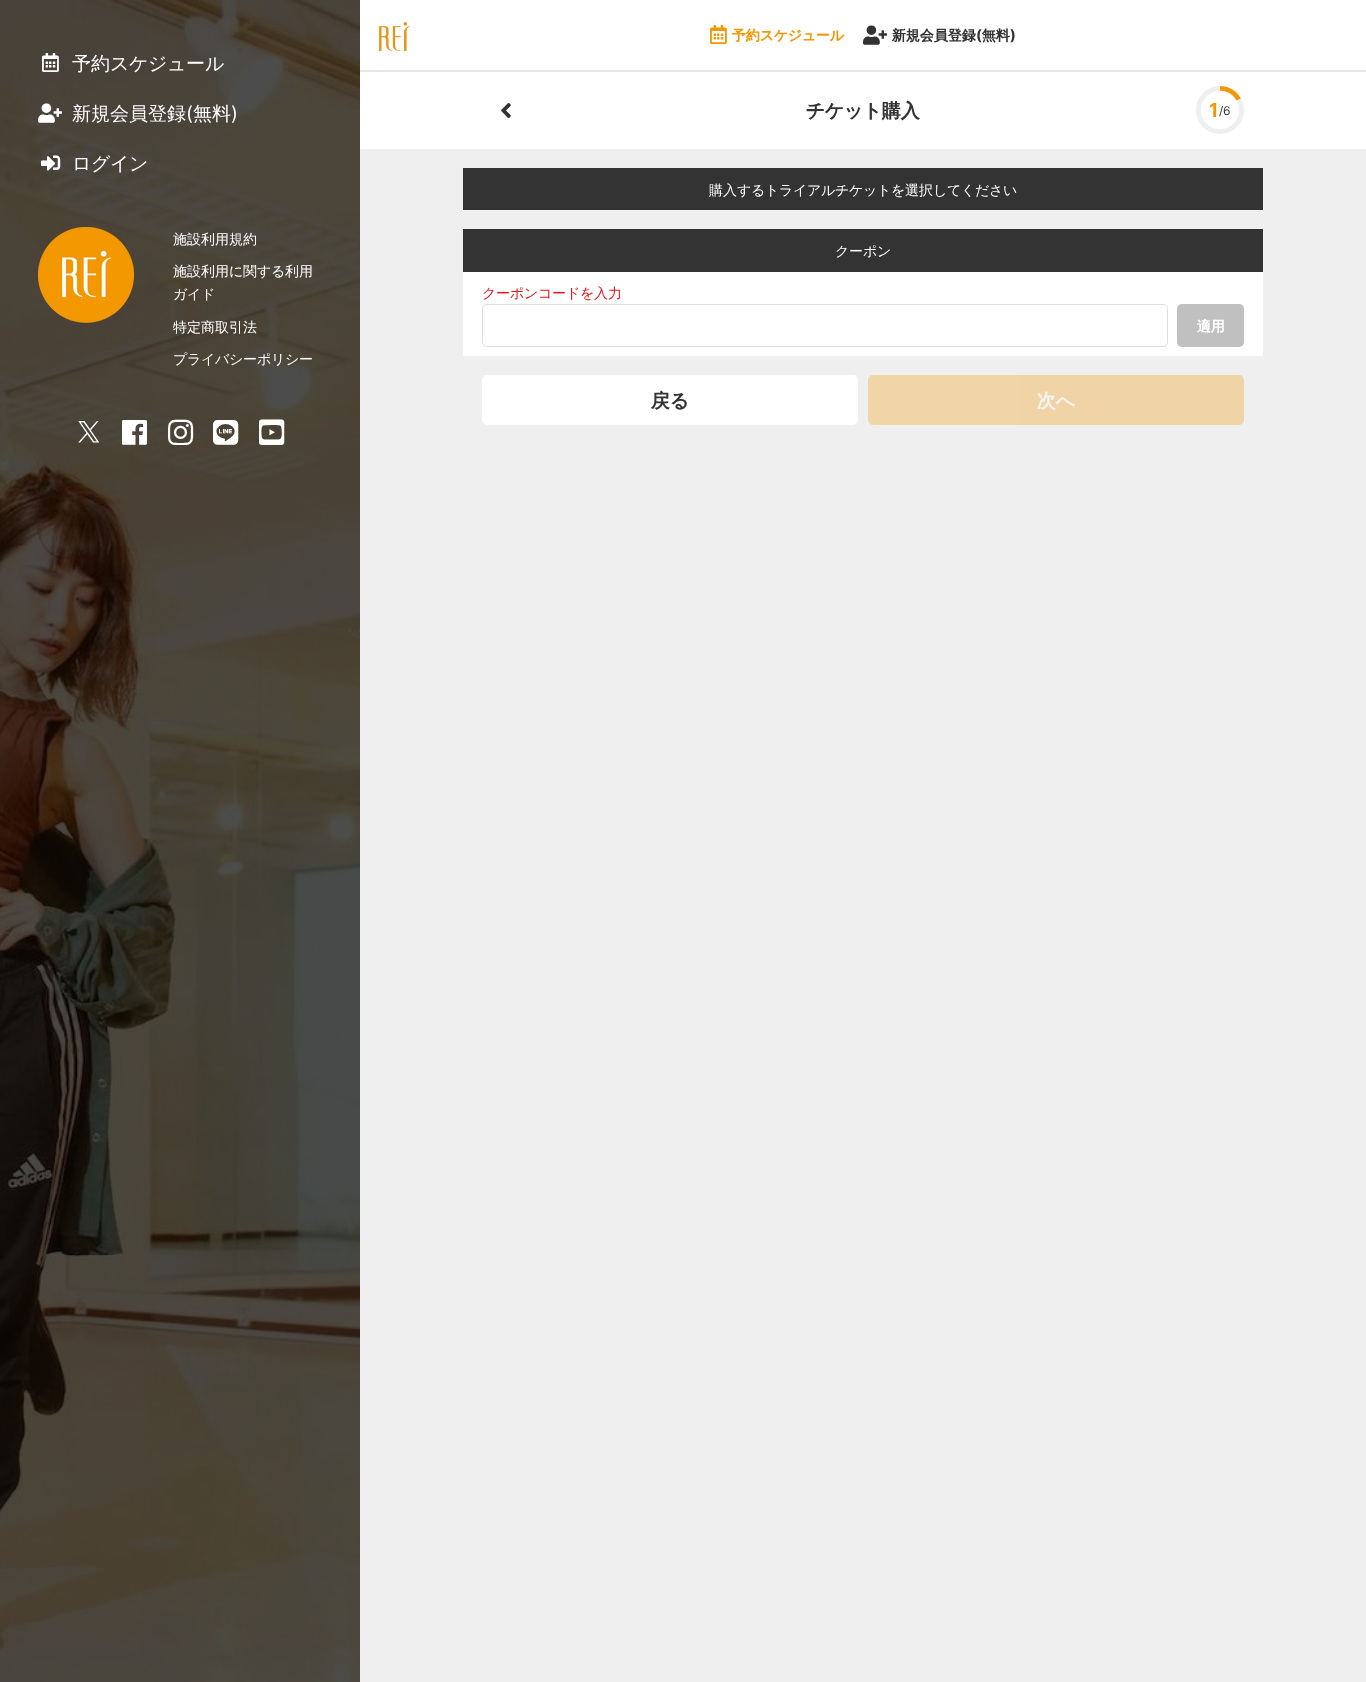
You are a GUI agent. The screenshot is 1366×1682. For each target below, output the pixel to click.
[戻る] (506, 110)
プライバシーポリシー (243, 358)
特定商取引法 (215, 326)
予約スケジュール (788, 34)
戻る (670, 400)
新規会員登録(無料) (954, 34)
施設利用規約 (215, 238)
